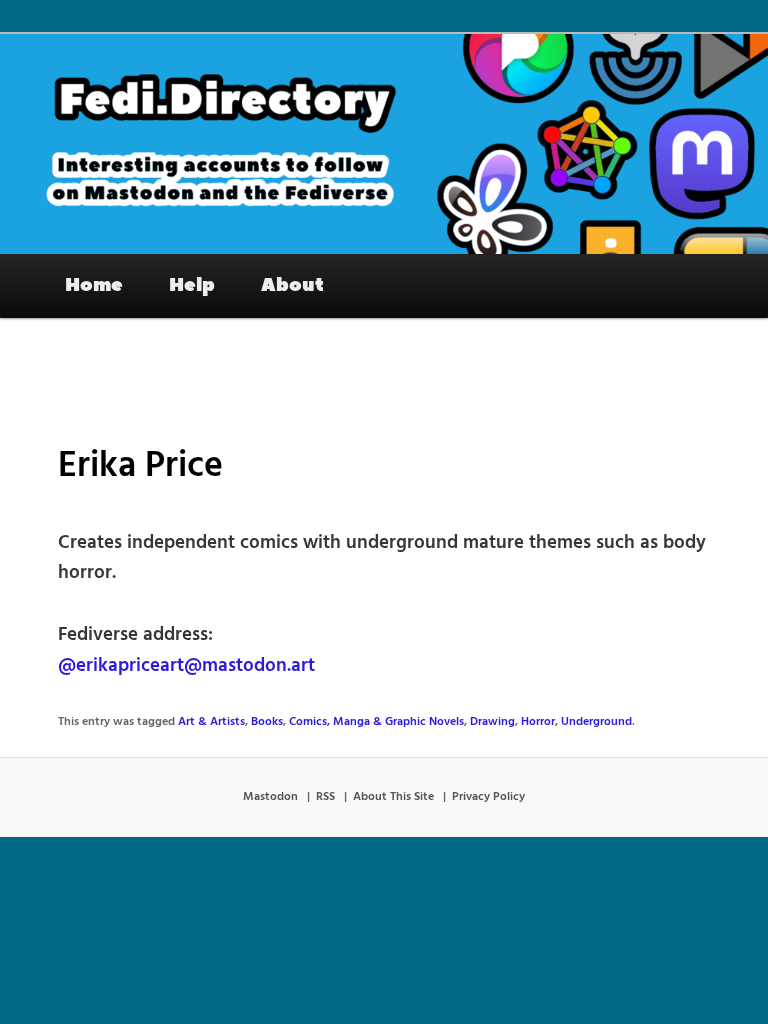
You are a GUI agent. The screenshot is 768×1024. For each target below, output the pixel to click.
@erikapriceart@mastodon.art (186, 666)
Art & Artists (211, 722)
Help (192, 285)
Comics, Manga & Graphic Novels (376, 722)
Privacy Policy (488, 797)
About (292, 285)
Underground (596, 722)
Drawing (492, 722)
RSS (325, 797)
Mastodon (270, 797)
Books (267, 722)
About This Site (393, 797)
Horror (538, 722)
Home (94, 285)
